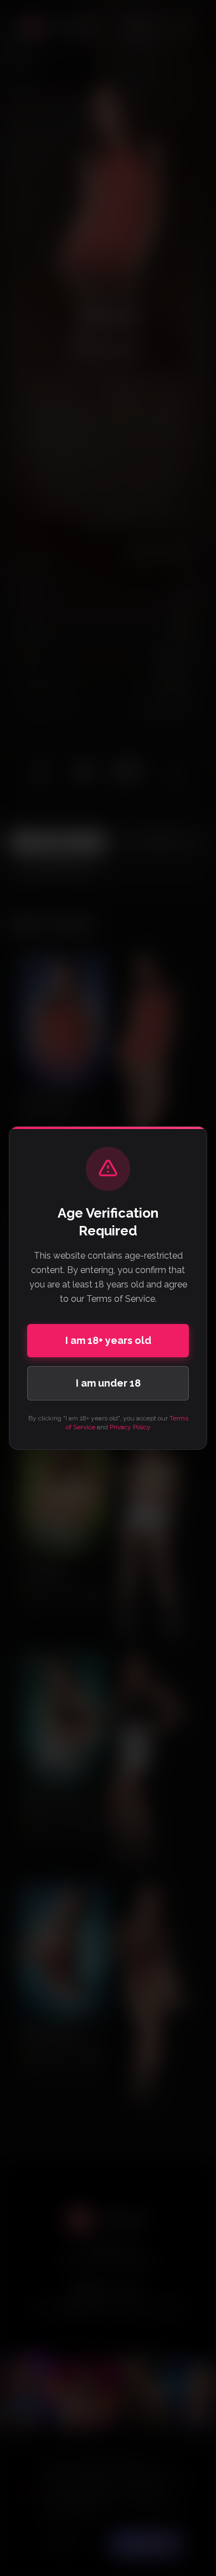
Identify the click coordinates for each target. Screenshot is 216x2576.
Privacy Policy (130, 1427)
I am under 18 (108, 1383)
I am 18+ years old (108, 1340)
